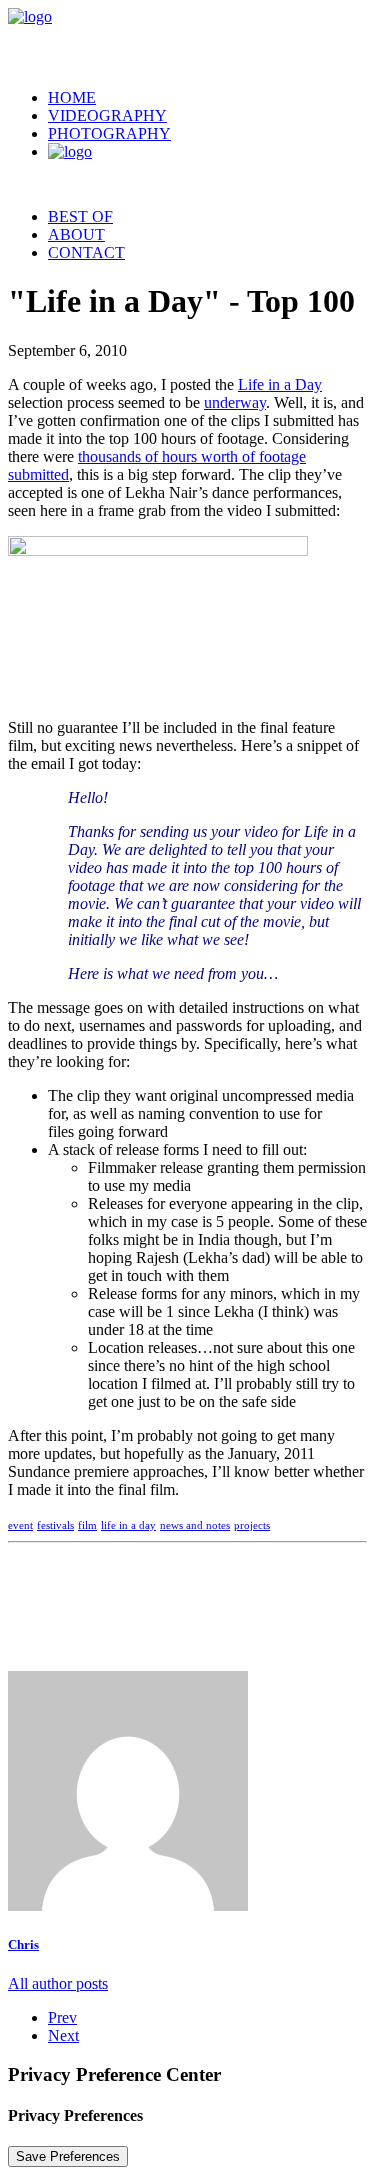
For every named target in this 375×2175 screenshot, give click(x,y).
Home (72, 97)
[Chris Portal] (187, 40)
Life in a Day (280, 384)
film (87, 1525)
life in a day (128, 1525)
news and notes (195, 1525)
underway (235, 402)
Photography (109, 133)
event (20, 1525)
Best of (80, 216)
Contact (86, 252)
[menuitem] (207, 98)
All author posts (58, 1983)
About (76, 234)
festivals (55, 1525)
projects (252, 1525)
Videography (107, 115)
